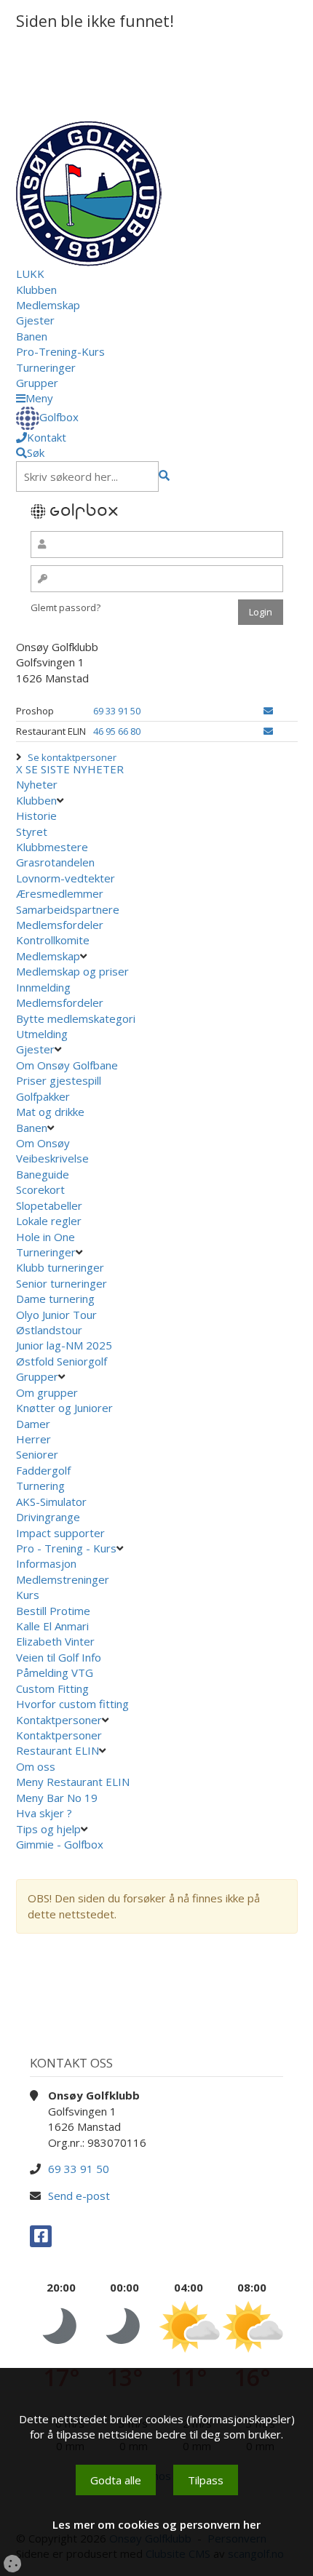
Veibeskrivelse (52, 1158)
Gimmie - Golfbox (60, 1844)
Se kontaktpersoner (72, 757)
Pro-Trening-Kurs (60, 351)
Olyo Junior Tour (58, 1315)
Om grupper (47, 1392)
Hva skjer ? (45, 1813)
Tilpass (206, 2480)
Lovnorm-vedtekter (66, 878)
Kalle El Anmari (52, 1626)
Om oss (36, 1766)
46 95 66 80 (117, 731)
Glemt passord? (66, 607)
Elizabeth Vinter (55, 1641)
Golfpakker (43, 1096)
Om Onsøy (43, 1143)
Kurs (28, 1595)
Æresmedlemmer (60, 893)
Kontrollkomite (53, 940)
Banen (32, 336)
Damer (33, 1424)
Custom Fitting (52, 1688)
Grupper (37, 383)
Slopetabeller (49, 1205)
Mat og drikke (50, 1112)
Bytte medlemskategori (76, 1018)
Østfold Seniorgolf (63, 1361)
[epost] (268, 711)
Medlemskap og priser (72, 971)
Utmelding (42, 1034)
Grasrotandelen (55, 862)
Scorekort (40, 1189)
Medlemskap (48, 305)
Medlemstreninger (63, 1579)
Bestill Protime (53, 1611)
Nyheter (37, 784)
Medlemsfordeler (60, 925)
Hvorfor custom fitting (72, 1704)
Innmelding (43, 987)
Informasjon (46, 1563)
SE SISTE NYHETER (75, 769)
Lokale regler (49, 1221)
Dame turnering (55, 1299)
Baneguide (43, 1174)
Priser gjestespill (59, 1080)
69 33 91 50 (117, 711)
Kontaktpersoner (59, 1720)
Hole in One (45, 1237)
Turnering (40, 1486)
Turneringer (46, 367)
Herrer (33, 1439)
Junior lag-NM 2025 (64, 1345)
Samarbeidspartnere (68, 909)
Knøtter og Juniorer (64, 1408)
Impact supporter (60, 1533)
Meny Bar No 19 (58, 1798)
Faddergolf (43, 1470)
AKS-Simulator (51, 1502)
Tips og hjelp (48, 1829)
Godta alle (116, 2480)
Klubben (36, 290)
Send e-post (79, 2196)
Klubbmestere (52, 847)
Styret (32, 832)
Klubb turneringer (60, 1267)
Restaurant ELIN (58, 1750)
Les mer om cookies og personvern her (156, 2524)
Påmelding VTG (55, 1672)
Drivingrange (48, 1517)
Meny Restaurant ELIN (74, 1782)
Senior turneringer (62, 1283)
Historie (36, 816)
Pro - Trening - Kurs (66, 1548)
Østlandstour (51, 1330)
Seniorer (37, 1454)
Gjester (35, 320)
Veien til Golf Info (59, 1657)
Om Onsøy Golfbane (67, 1065)
